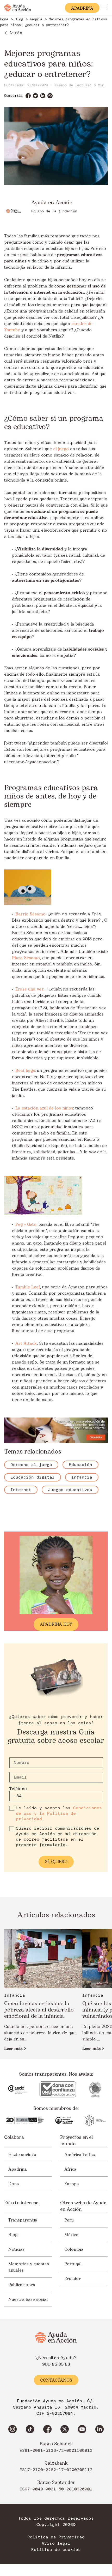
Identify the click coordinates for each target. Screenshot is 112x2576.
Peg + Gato (26, 1224)
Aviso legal (56, 2543)
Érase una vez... (31, 989)
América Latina (80, 2155)
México (71, 2235)
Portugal (73, 2264)
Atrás (16, 33)
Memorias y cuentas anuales (29, 2267)
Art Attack (26, 1343)
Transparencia (23, 2220)
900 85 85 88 (56, 2364)
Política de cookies (56, 2550)
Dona (14, 2184)
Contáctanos (56, 2380)
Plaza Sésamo (26, 958)
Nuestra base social (28, 2299)
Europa (72, 2184)
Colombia (74, 2249)
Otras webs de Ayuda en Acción (83, 2206)
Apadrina (18, 2169)
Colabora (14, 2137)
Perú (69, 2220)
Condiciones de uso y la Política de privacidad (59, 1813)
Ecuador (73, 2279)
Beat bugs (25, 1071)
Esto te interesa (21, 2203)
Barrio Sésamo (30, 914)
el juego (61, 449)
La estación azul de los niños (44, 1108)
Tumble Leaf (28, 1287)
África (70, 2169)
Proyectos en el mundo (76, 2141)
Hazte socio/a (22, 2155)
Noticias (16, 2249)
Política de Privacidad (56, 2537)
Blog (13, 2235)
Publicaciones (22, 2285)
